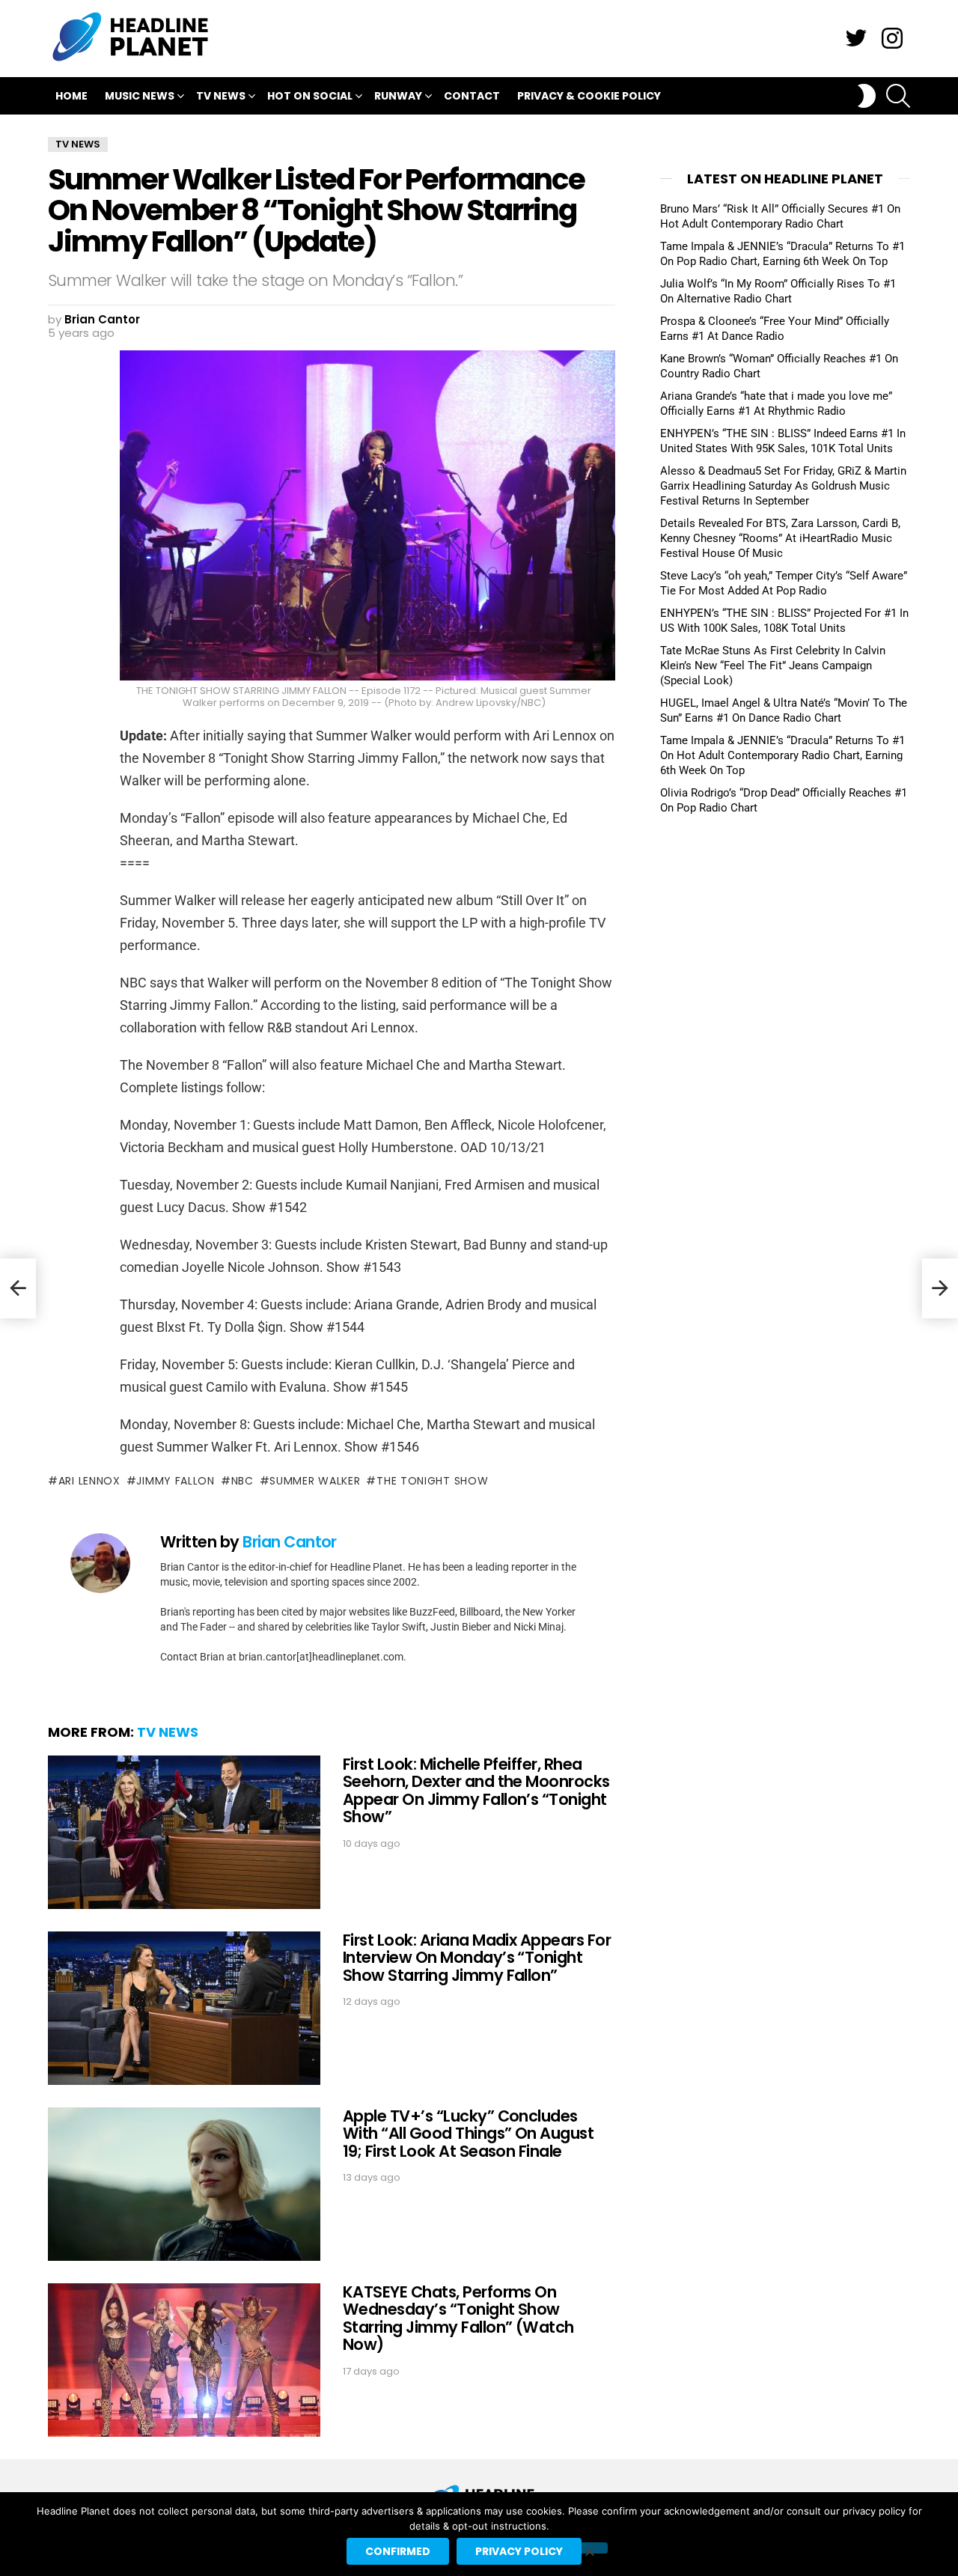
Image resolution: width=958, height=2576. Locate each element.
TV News (221, 96)
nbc (242, 1481)
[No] (589, 2548)
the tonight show (432, 1481)
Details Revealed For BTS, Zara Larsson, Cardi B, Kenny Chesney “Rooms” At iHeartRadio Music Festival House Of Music (780, 538)
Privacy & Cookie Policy (589, 96)
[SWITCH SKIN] (867, 96)
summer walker (315, 1481)
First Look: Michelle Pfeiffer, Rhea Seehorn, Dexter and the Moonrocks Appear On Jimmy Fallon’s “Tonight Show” (476, 1791)
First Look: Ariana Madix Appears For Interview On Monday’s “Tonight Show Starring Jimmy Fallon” (477, 1958)
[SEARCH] (898, 96)
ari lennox (89, 1481)
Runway (398, 96)
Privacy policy (519, 2551)
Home (71, 96)
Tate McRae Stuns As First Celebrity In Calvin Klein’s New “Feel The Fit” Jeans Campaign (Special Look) (773, 666)
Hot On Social (310, 96)
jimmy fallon (175, 1481)
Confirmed (398, 2551)
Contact (472, 96)
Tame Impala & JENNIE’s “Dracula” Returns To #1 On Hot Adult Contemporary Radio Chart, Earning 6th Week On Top (782, 755)
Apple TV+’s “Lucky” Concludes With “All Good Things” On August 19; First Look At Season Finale (468, 2134)
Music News (140, 96)
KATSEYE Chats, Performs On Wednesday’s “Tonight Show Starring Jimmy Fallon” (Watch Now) (458, 2318)
